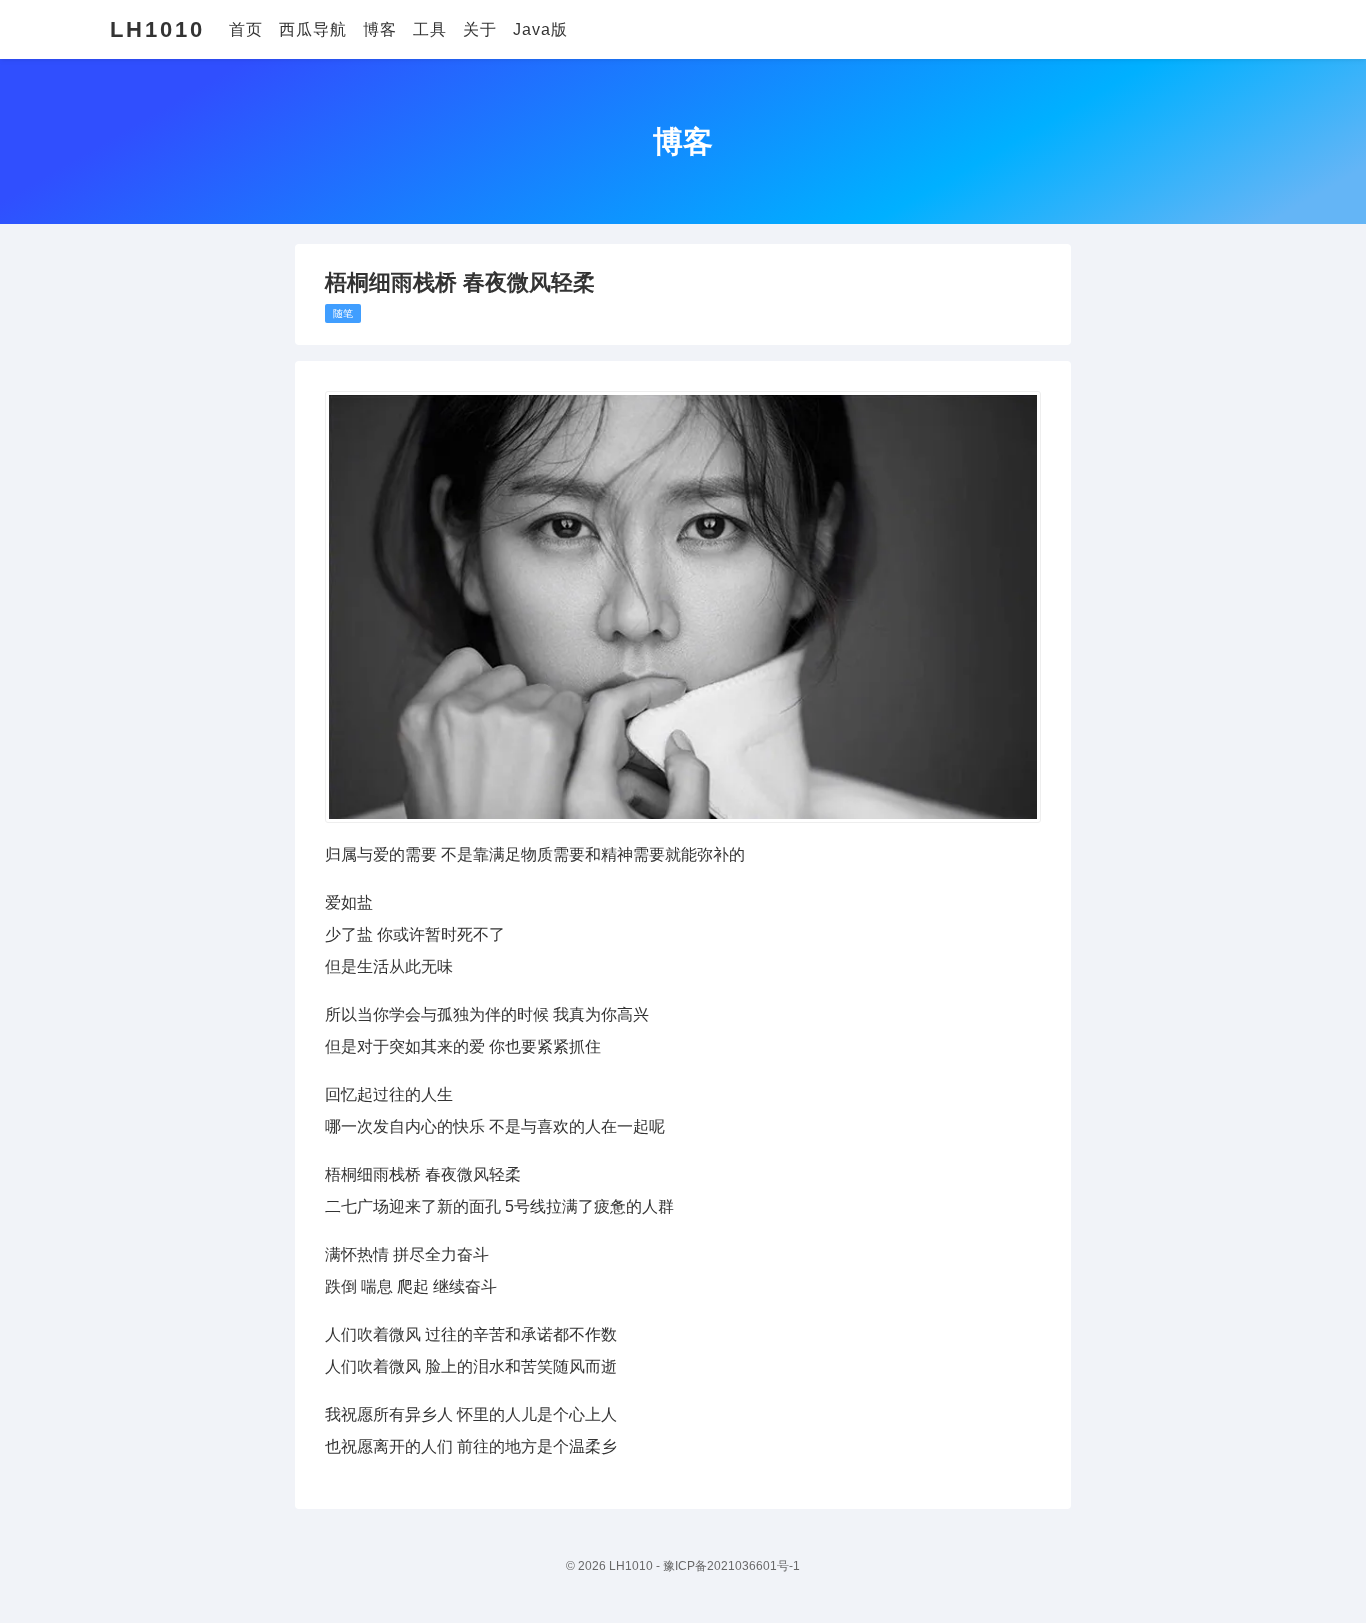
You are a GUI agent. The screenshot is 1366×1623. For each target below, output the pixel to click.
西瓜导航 (313, 29)
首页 (246, 29)
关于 (480, 29)
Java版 (540, 29)
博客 (380, 29)
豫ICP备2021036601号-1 (731, 1566)
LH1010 (157, 29)
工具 (430, 29)
